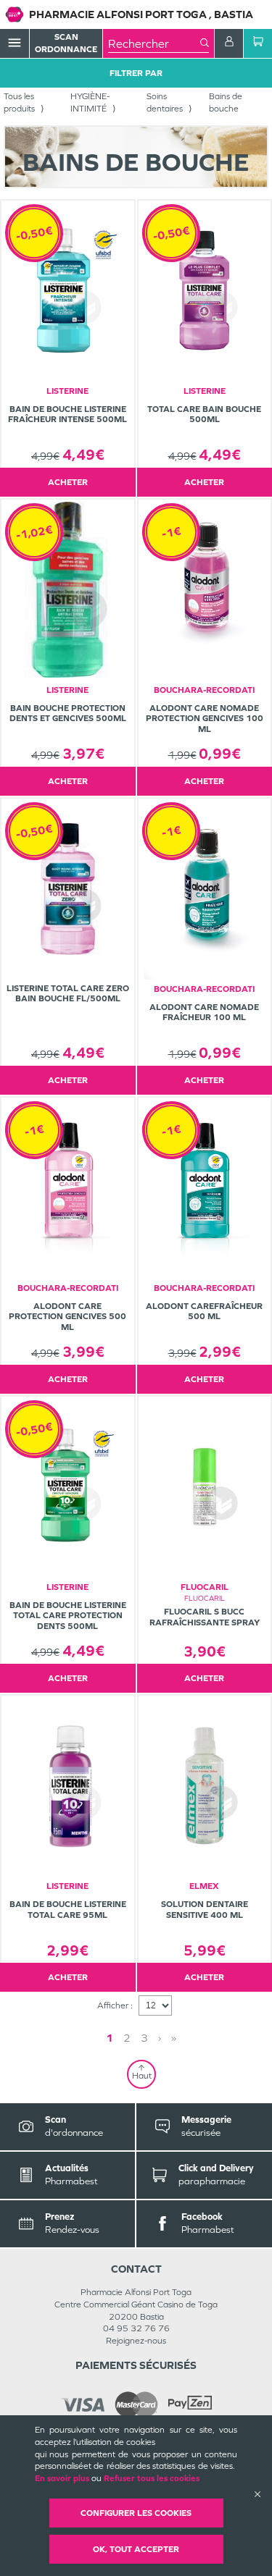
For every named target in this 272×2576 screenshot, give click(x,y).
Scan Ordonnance (66, 43)
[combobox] (154, 43)
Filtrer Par (136, 73)
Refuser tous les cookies (152, 2478)
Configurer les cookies (136, 2513)
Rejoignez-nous (136, 2341)
